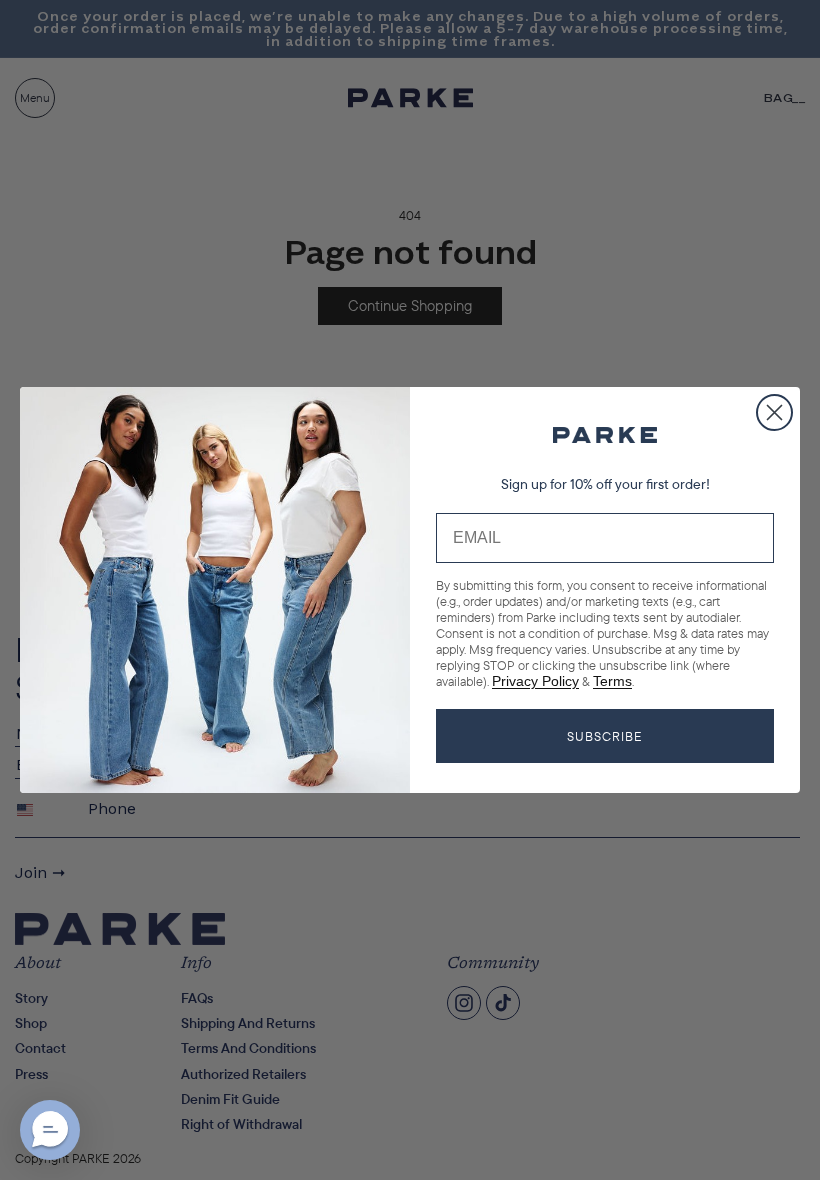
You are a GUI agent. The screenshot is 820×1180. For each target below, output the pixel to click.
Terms (612, 681)
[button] (50, 1130)
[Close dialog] (774, 412)
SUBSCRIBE (605, 736)
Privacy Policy (535, 681)
